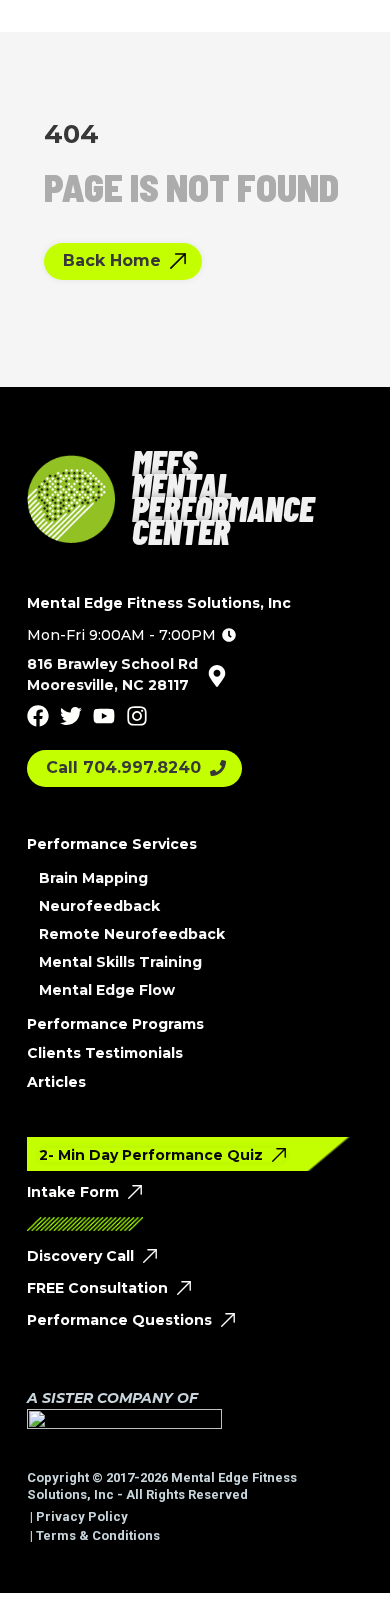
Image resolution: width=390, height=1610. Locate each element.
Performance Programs (115, 1024)
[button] (131, 635)
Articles (56, 1082)
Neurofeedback (99, 906)
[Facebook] (38, 716)
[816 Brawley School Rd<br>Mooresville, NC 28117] (217, 676)
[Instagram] (137, 716)
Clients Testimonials (105, 1053)
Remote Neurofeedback (132, 934)
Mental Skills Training (120, 962)
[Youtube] (104, 716)
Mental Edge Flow (107, 990)
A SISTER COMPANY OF (112, 1398)
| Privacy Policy (77, 1516)
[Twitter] (71, 716)
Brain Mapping (93, 878)
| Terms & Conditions (93, 1535)
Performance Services (112, 844)
